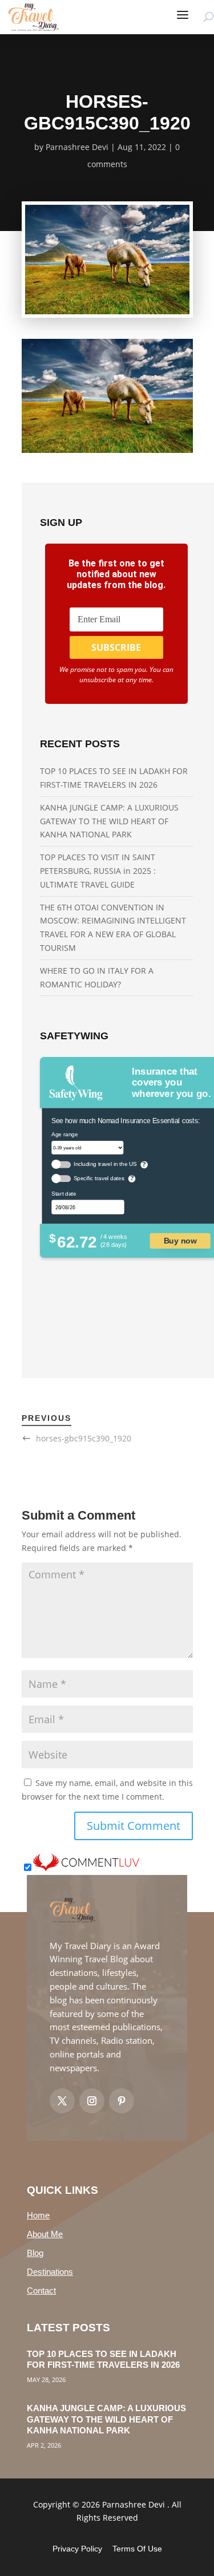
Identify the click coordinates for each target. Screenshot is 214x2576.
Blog (35, 2253)
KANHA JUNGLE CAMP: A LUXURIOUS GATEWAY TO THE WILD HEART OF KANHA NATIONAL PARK (109, 821)
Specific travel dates (98, 1178)
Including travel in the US (105, 1164)
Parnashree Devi (77, 147)
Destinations (50, 2272)
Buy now (180, 1240)
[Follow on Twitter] (62, 2101)
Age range (64, 1134)
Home (38, 2215)
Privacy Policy (77, 2549)
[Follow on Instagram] (92, 2101)
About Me (45, 2234)
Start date (64, 1193)
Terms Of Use (137, 2549)
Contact (41, 2291)
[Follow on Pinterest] (122, 2101)
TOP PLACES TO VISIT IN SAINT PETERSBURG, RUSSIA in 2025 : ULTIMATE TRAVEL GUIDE (98, 871)
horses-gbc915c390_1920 (84, 1438)
